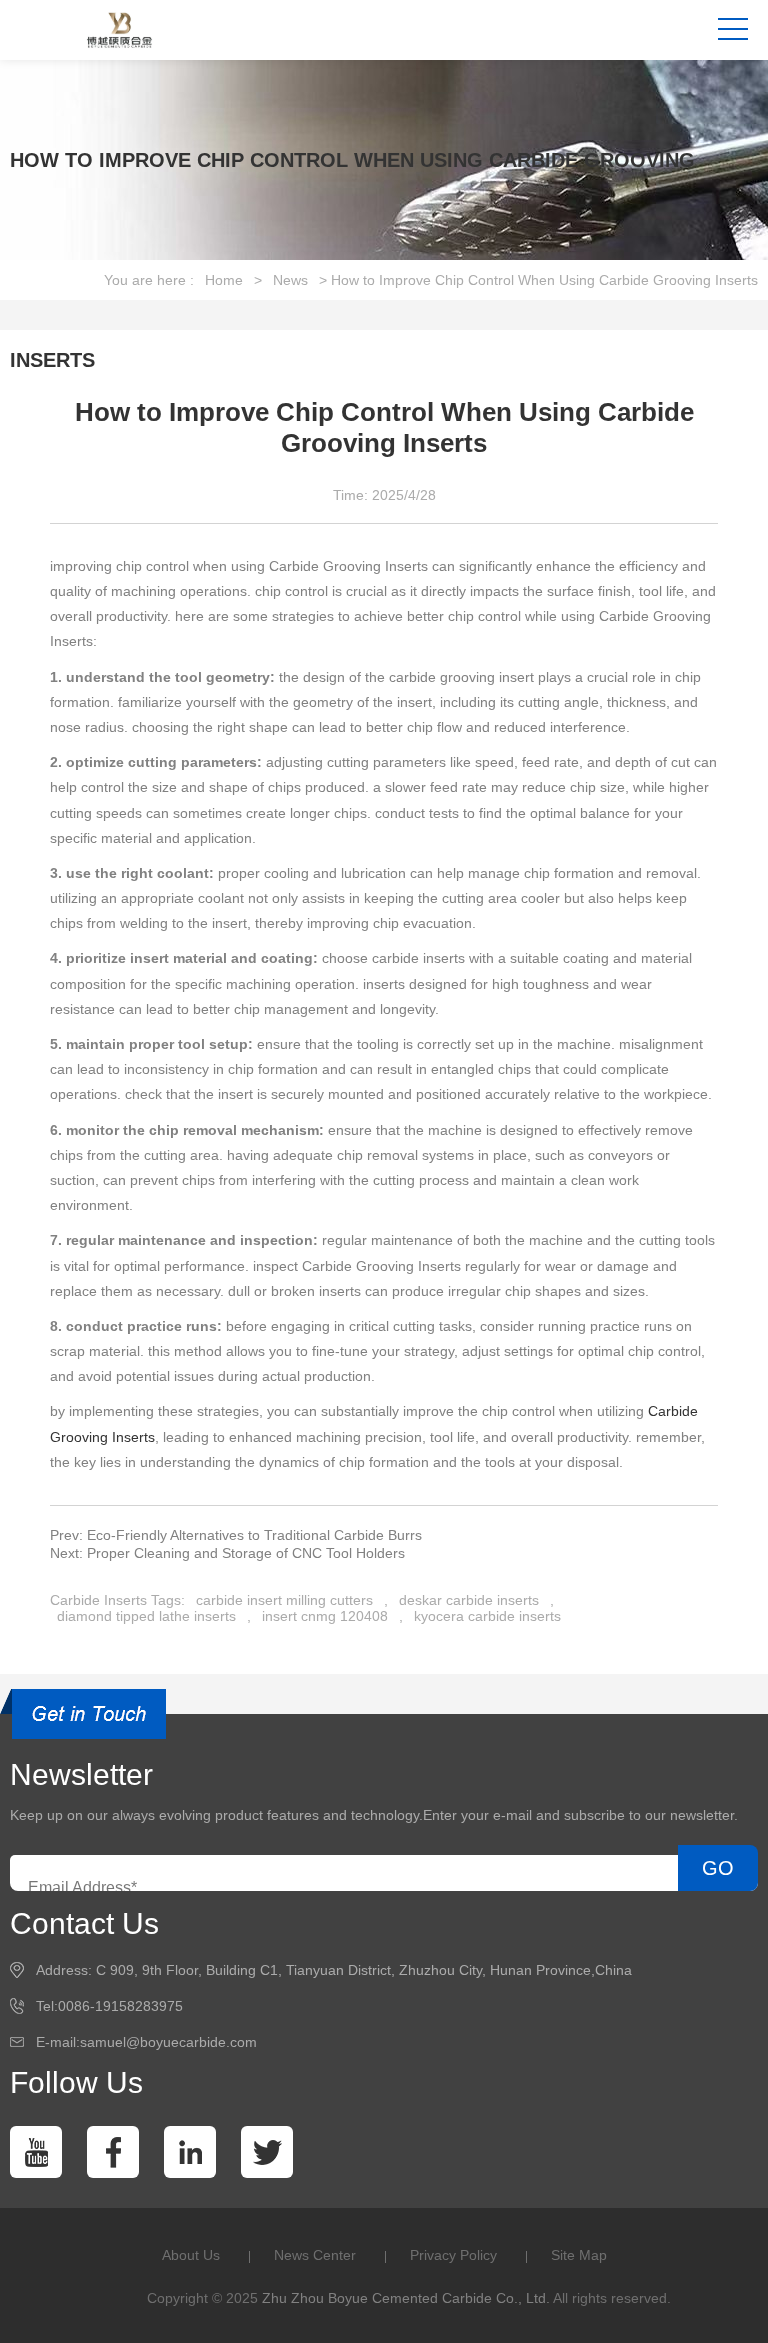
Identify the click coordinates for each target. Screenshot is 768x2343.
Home (224, 280)
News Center (315, 2255)
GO (718, 1868)
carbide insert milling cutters (284, 1600)
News (290, 280)
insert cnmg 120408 (325, 1616)
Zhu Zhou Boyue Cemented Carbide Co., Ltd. (406, 2298)
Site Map (579, 2255)
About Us (191, 2255)
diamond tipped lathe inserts (146, 1616)
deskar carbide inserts (469, 1600)
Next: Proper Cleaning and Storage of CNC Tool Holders (227, 1553)
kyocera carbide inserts (487, 1616)
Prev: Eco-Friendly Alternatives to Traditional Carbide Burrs (236, 1535)
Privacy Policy (453, 2255)
